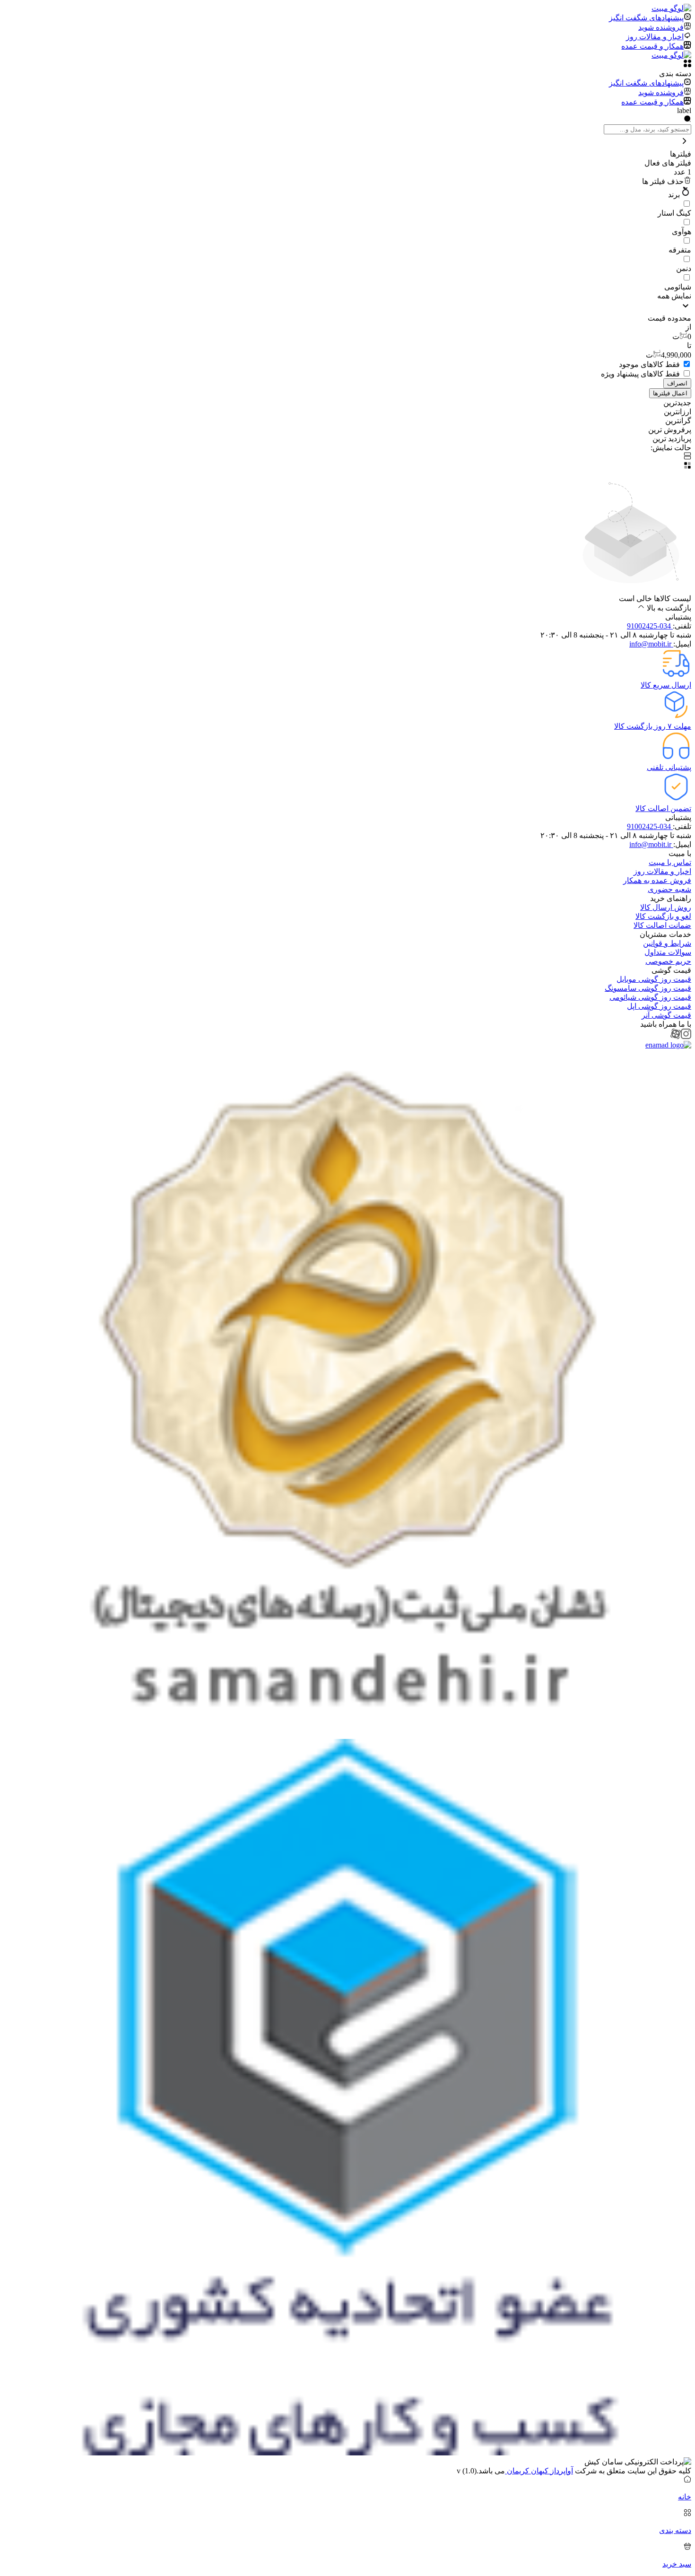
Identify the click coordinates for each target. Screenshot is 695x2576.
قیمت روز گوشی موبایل (654, 979)
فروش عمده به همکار (657, 880)
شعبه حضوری (669, 889)
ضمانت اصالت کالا (662, 925)
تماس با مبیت (670, 862)
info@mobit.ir (651, 644)
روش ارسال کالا (666, 907)
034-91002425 (650, 626)
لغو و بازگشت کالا (663, 916)
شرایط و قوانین (667, 943)
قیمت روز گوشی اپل (659, 1006)
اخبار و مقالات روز (662, 871)
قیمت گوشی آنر (666, 1015)
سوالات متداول (668, 952)
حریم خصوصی (668, 961)
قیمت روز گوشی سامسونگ (648, 988)
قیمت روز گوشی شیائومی (650, 997)
